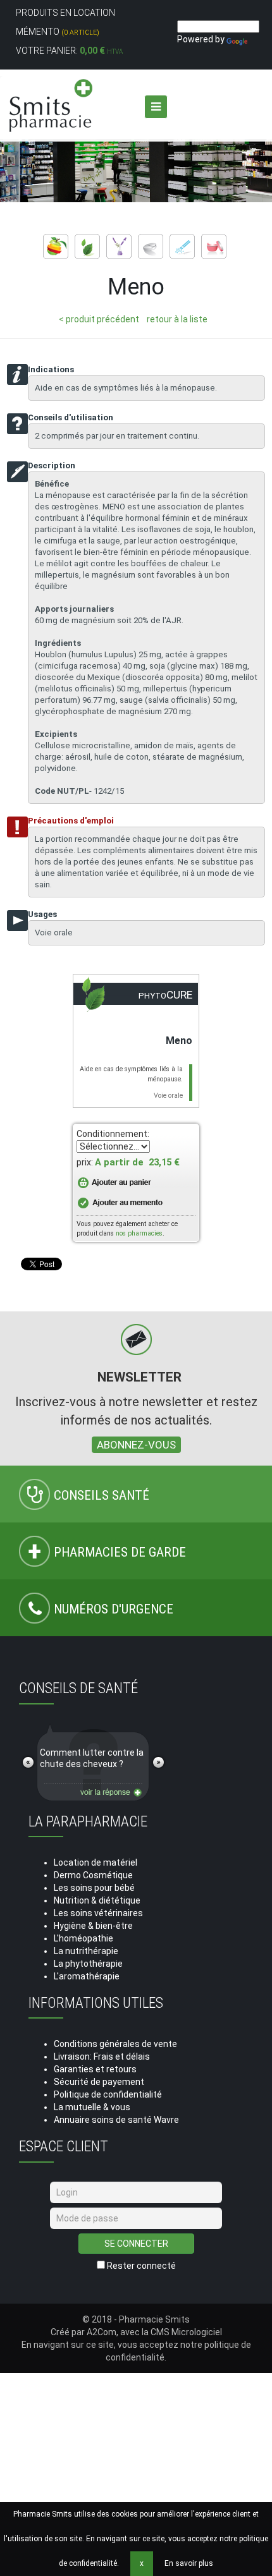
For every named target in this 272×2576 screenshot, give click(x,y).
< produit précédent (99, 319)
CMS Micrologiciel (186, 2332)
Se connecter (136, 2244)
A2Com (102, 2332)
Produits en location (65, 13)
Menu (156, 107)
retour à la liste (177, 319)
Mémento (58, 32)
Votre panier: (69, 51)
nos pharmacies (139, 1233)
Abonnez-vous (136, 1445)
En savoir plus (189, 2563)
